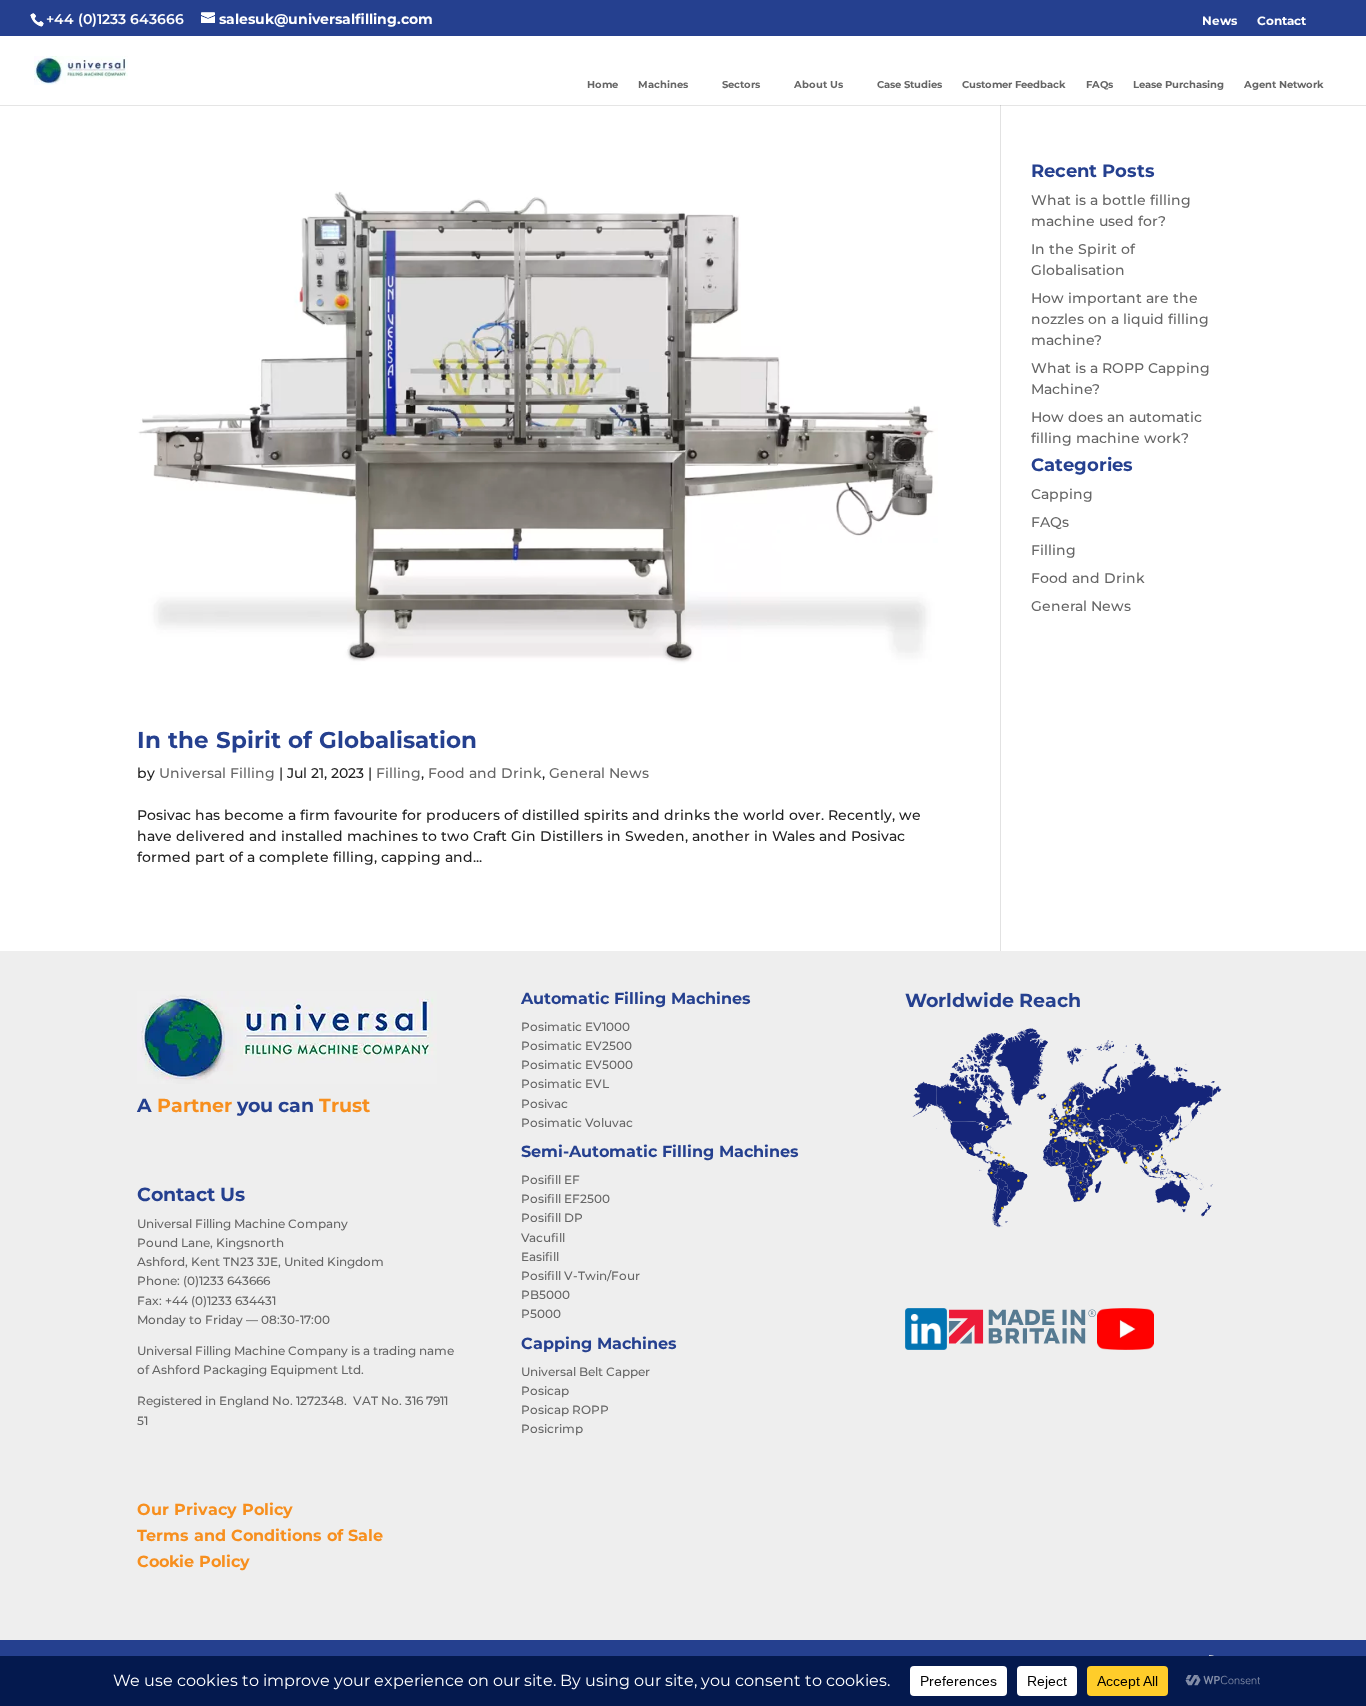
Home (602, 84)
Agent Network (1284, 84)
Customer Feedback (1014, 84)
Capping (1062, 494)
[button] (1326, 21)
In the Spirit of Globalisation (307, 740)
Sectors (741, 84)
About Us (818, 84)
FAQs (1099, 84)
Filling (398, 773)
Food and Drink (485, 773)
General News (599, 773)
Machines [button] (663, 84)
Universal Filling (217, 773)
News (1219, 20)
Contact (1281, 20)
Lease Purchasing (1178, 84)
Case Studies (909, 84)
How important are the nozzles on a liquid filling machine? (1120, 319)
